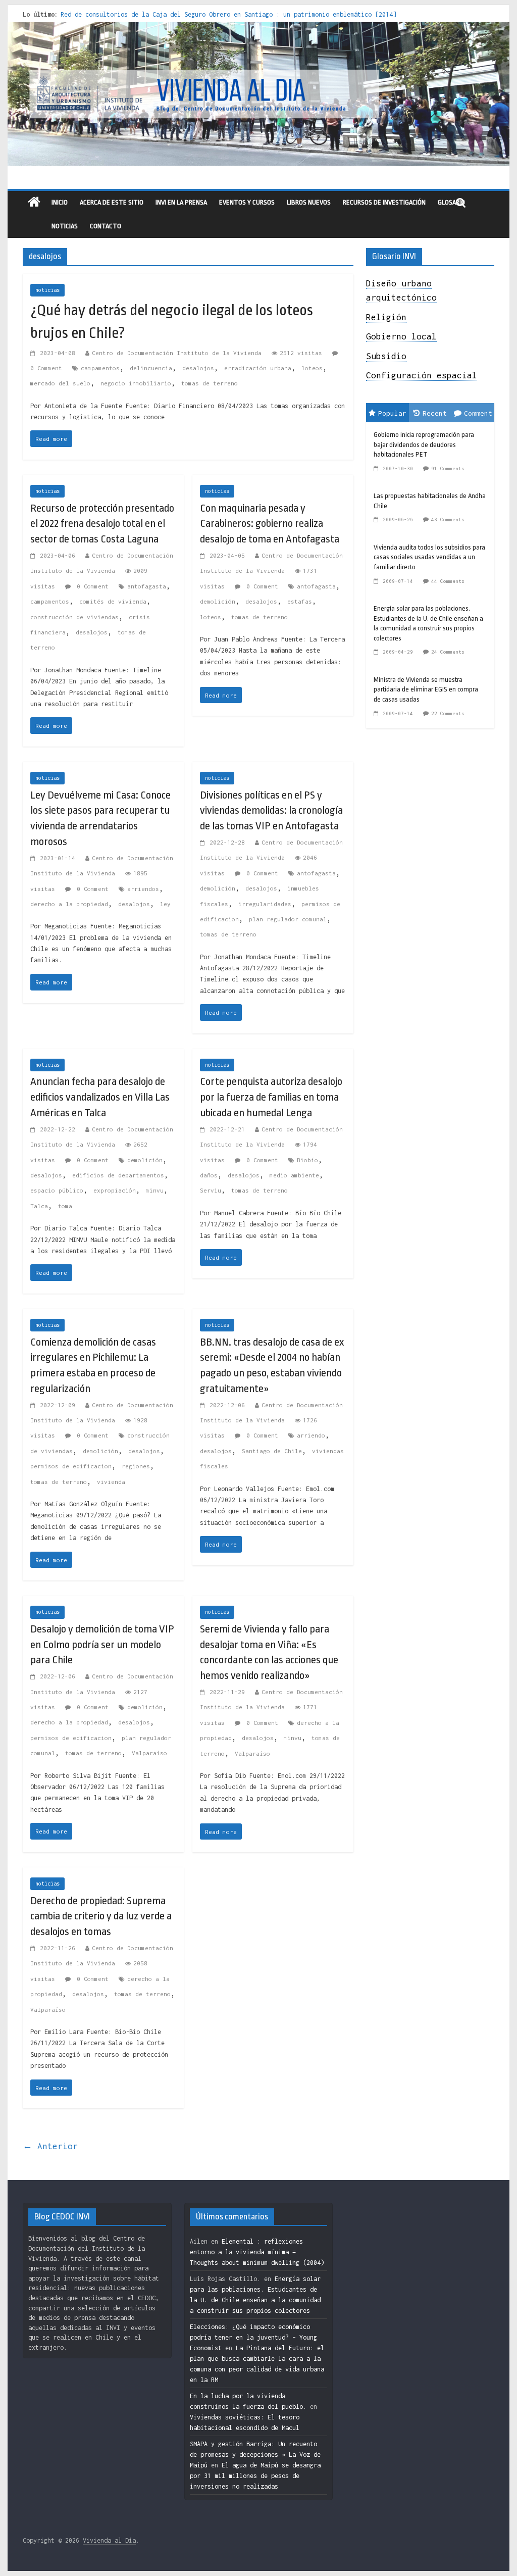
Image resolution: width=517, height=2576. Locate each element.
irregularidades (265, 904)
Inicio (60, 202)
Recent (435, 413)
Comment (478, 413)
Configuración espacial (422, 375)
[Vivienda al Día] (34, 203)
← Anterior (50, 2146)
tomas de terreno (210, 383)
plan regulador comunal (288, 919)
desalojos (198, 368)
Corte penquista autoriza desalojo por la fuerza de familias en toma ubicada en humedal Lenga (271, 1097)
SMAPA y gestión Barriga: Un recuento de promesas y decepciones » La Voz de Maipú (255, 2455)
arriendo (311, 1435)
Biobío (307, 1160)
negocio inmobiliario (136, 383)
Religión (386, 317)
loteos (312, 368)
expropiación (115, 1190)
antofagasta (147, 586)
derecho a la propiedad (69, 904)
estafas (300, 601)
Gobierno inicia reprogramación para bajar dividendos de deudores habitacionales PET (424, 444)
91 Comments (448, 468)
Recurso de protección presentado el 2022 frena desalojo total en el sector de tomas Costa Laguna (102, 524)
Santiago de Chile (272, 1451)
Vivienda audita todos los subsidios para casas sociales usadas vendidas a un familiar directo (429, 557)
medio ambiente (294, 1175)
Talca (39, 1206)
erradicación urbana (258, 368)
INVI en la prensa (181, 202)
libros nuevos (309, 202)
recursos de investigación (384, 202)
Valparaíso (149, 1753)
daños (209, 1175)
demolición (218, 601)
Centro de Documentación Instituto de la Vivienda (177, 353)
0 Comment (91, 586)
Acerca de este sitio (112, 202)
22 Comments (448, 713)
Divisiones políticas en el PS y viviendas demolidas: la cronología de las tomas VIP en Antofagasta (271, 811)
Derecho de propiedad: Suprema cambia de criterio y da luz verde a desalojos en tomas (101, 1916)
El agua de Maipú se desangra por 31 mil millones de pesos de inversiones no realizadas (255, 2476)
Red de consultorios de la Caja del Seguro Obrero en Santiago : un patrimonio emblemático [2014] (228, 14)
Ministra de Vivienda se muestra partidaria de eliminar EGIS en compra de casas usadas (426, 689)
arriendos (143, 889)
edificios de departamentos (118, 1175)
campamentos (100, 368)
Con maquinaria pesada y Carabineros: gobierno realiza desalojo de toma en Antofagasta (270, 524)
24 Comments (448, 652)
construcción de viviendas (74, 617)
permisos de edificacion (71, 1466)
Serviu (211, 1190)
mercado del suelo (60, 383)
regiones (136, 1466)
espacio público (57, 1190)
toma (65, 1206)
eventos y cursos (247, 202)
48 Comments (448, 519)
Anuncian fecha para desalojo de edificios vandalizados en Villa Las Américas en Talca (100, 1097)
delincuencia (151, 368)
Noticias (65, 226)
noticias (47, 290)
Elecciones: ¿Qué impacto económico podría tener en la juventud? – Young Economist (253, 2337)
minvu (155, 1190)
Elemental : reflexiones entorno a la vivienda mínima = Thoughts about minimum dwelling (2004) (257, 2252)
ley (165, 904)
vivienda (111, 1482)
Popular (392, 413)
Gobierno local (401, 336)
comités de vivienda (113, 601)
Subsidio (386, 356)
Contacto (106, 226)
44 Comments (448, 581)
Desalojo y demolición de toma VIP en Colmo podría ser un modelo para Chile (102, 1645)
